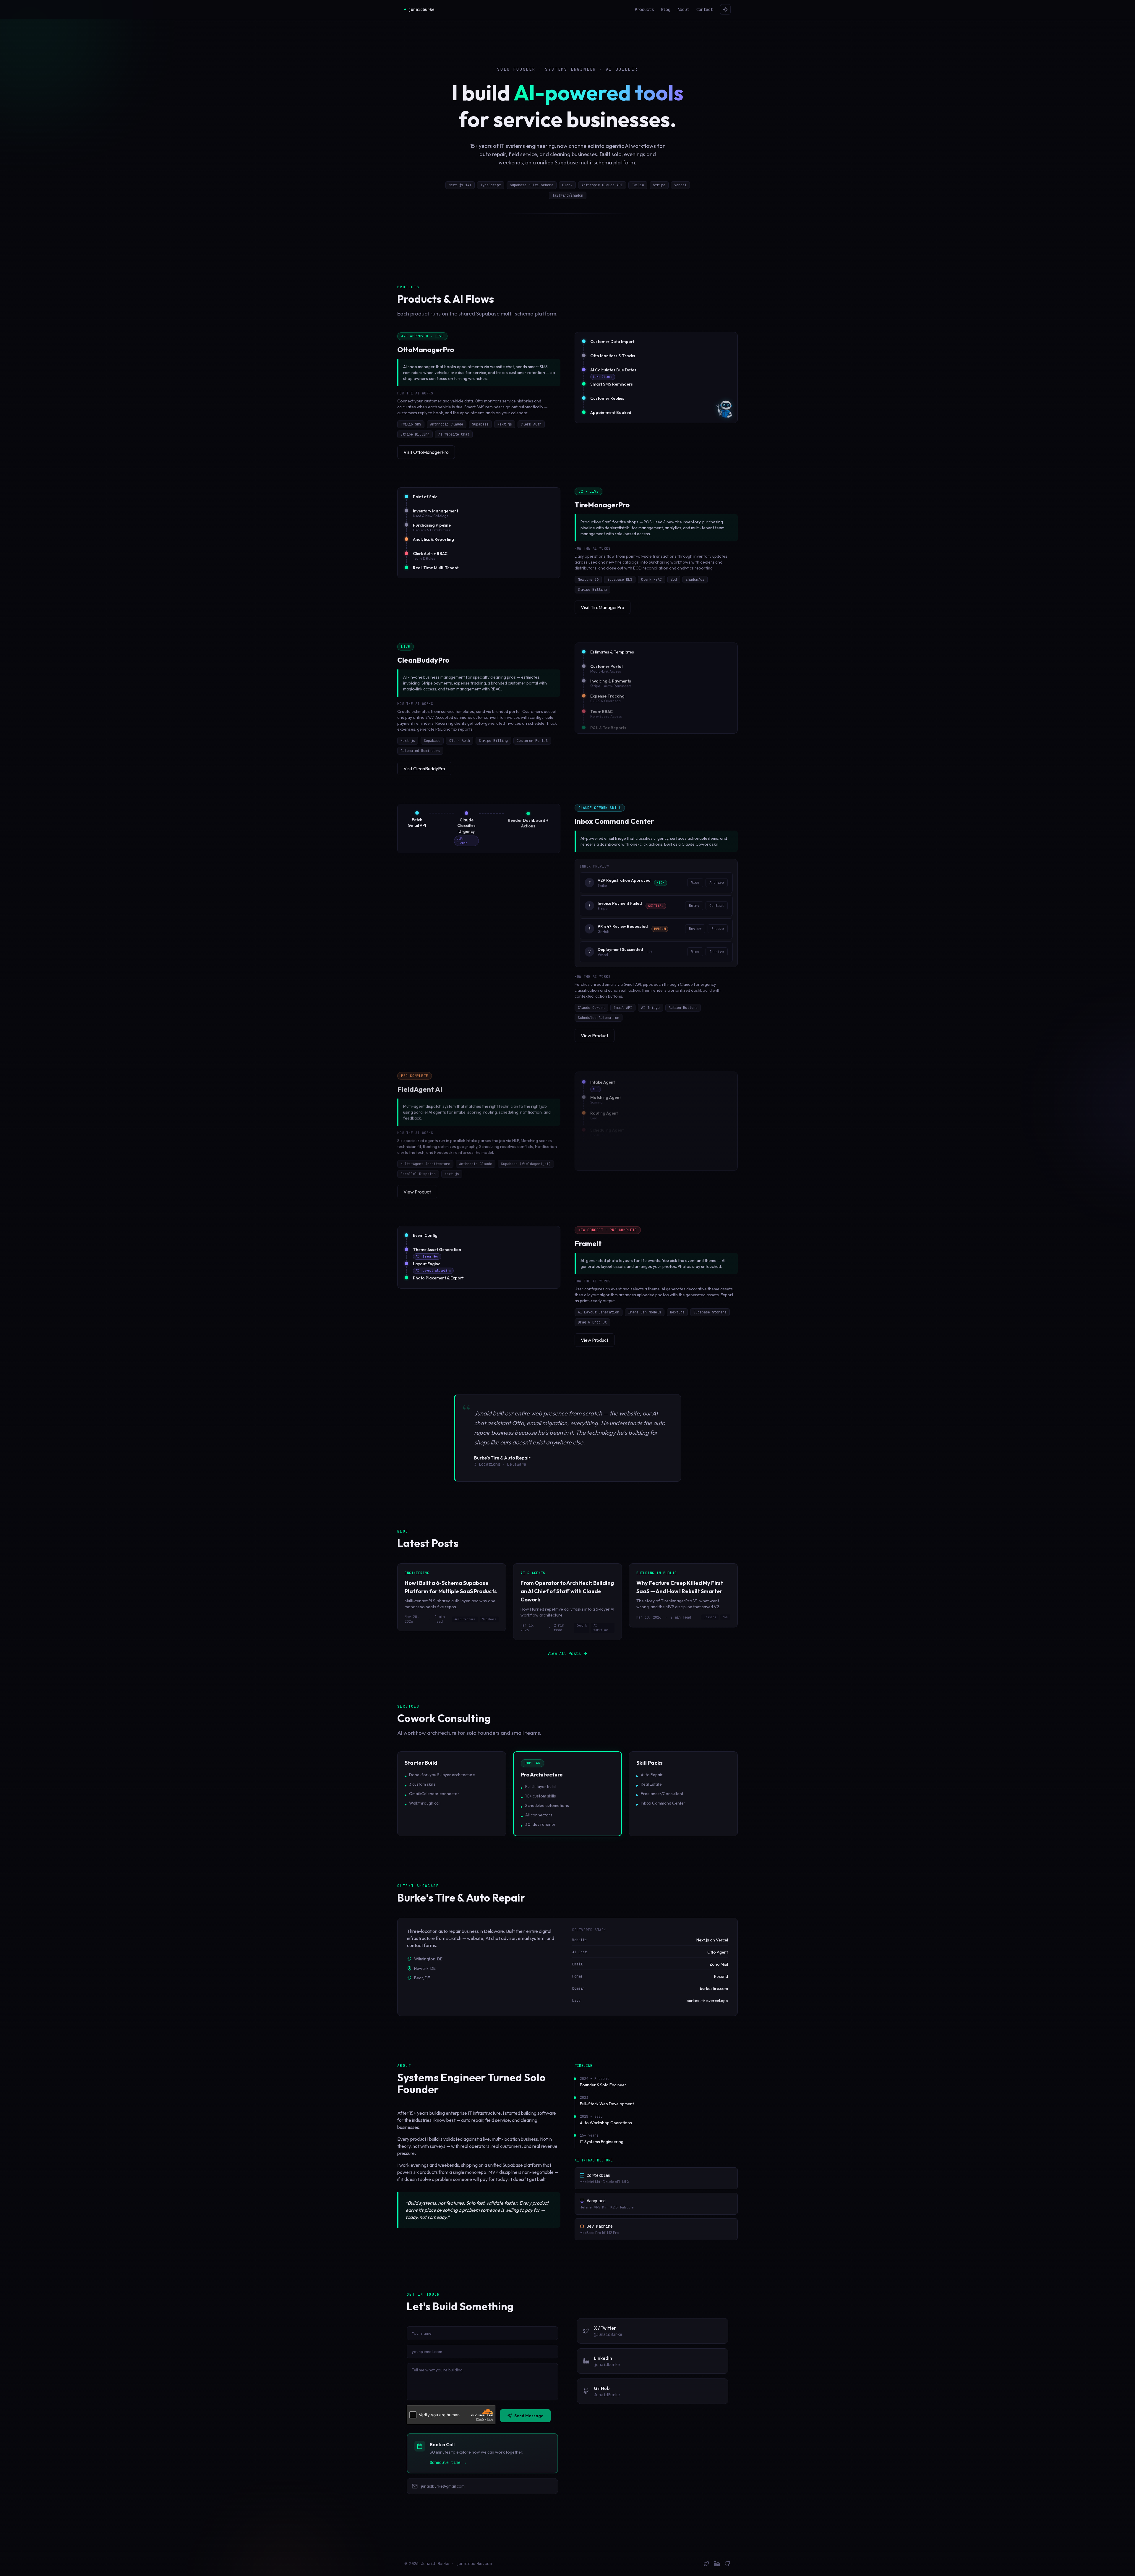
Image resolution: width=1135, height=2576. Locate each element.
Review (695, 929)
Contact (705, 9)
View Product (595, 1035)
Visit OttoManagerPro (426, 452)
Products (644, 9)
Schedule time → (448, 2462)
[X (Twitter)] (706, 2564)
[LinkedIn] (717, 2564)
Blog (666, 9)
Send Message (529, 2416)
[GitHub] (728, 2564)
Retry (694, 906)
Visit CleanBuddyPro (424, 768)
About (683, 9)
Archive (717, 883)
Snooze (718, 929)
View (695, 883)
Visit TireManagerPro (603, 607)
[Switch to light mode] (725, 9)
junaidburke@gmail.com (443, 2486)
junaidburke (421, 9)
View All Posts (564, 1653)
